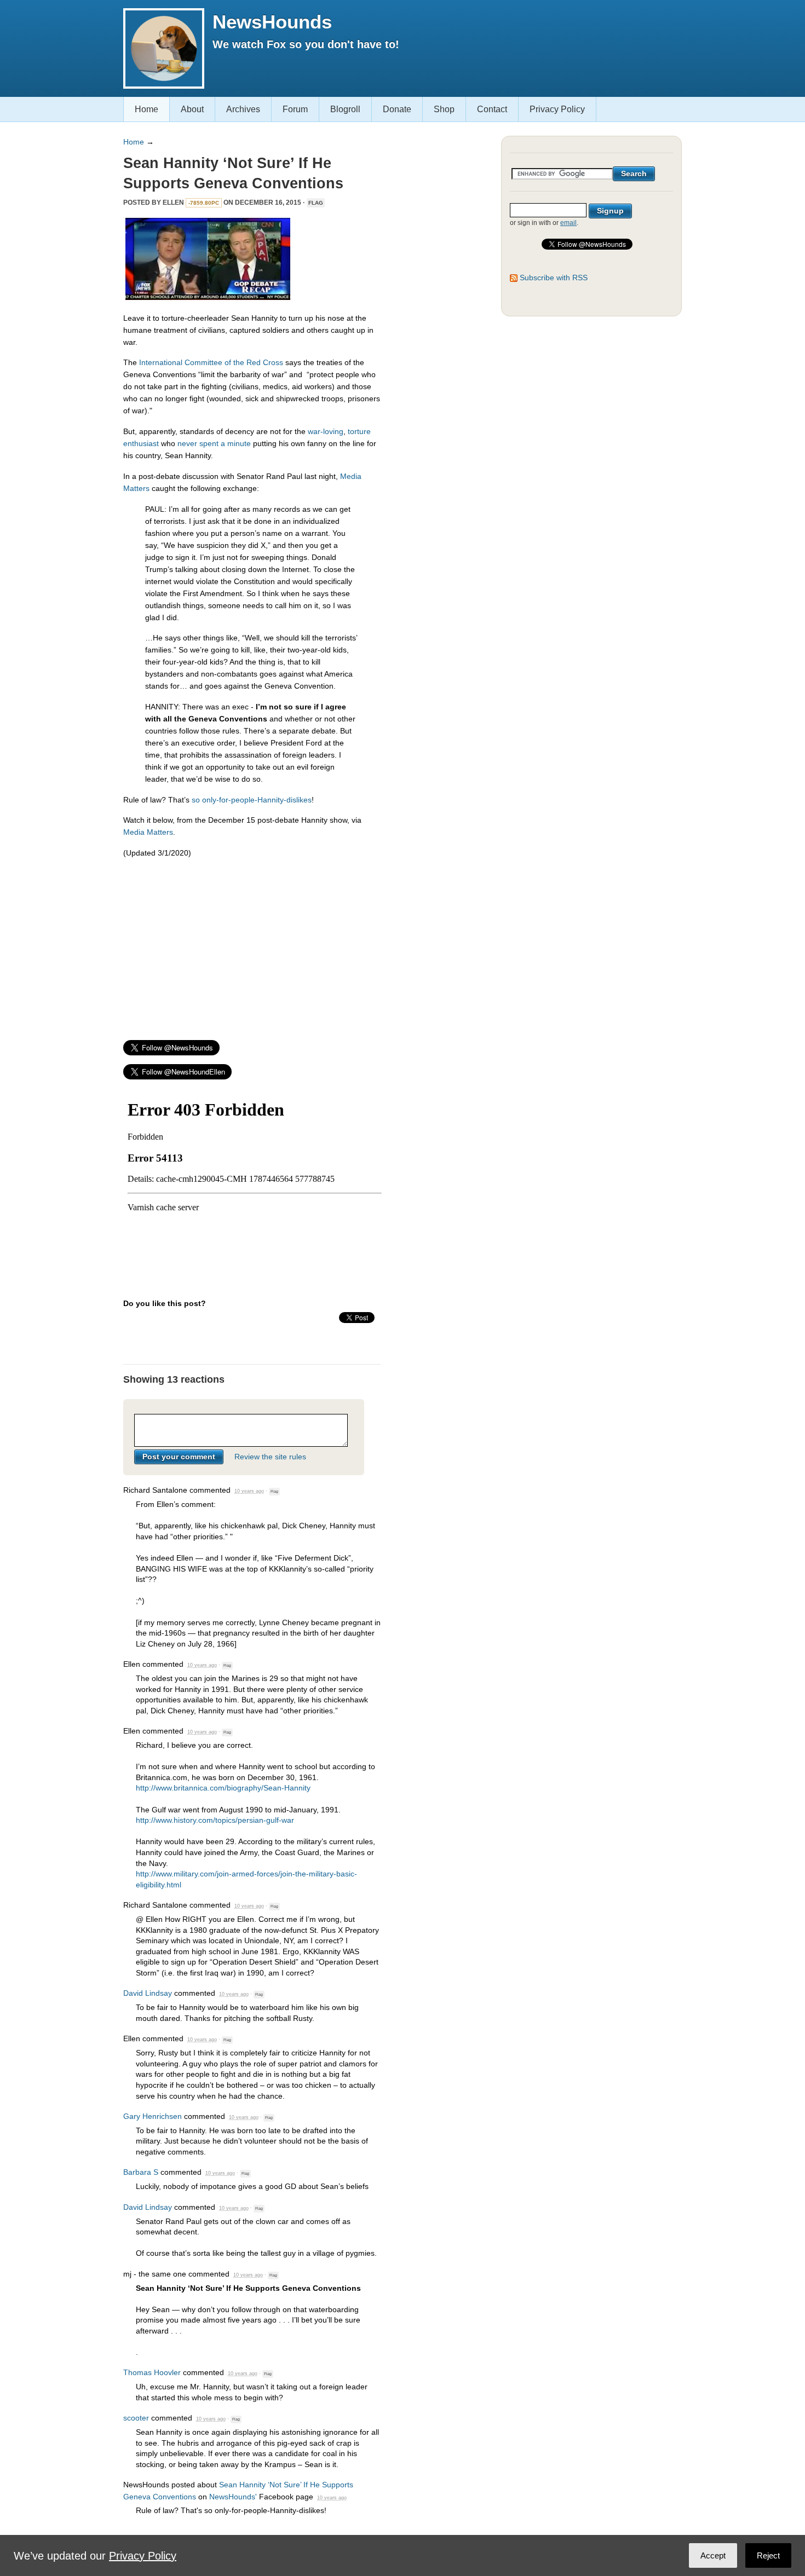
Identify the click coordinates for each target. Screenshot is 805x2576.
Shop (444, 109)
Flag (316, 203)
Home (146, 109)
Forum (295, 109)
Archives (243, 109)
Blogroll (345, 109)
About (192, 109)
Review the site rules (270, 1457)
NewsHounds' (233, 2497)
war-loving (326, 431)
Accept (713, 2555)
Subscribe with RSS (554, 278)
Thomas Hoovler (152, 2372)
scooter (136, 2418)
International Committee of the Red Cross (211, 362)
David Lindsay (148, 1993)
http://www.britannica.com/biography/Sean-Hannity (223, 1788)
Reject (768, 2555)
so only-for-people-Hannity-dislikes (252, 800)
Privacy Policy (557, 109)
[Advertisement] (252, 944)
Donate (397, 109)
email (568, 223)
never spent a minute (214, 443)
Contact (492, 109)
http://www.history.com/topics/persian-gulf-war (215, 1820)
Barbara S (141, 2172)
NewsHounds (272, 22)
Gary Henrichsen (153, 2116)
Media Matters (148, 832)
